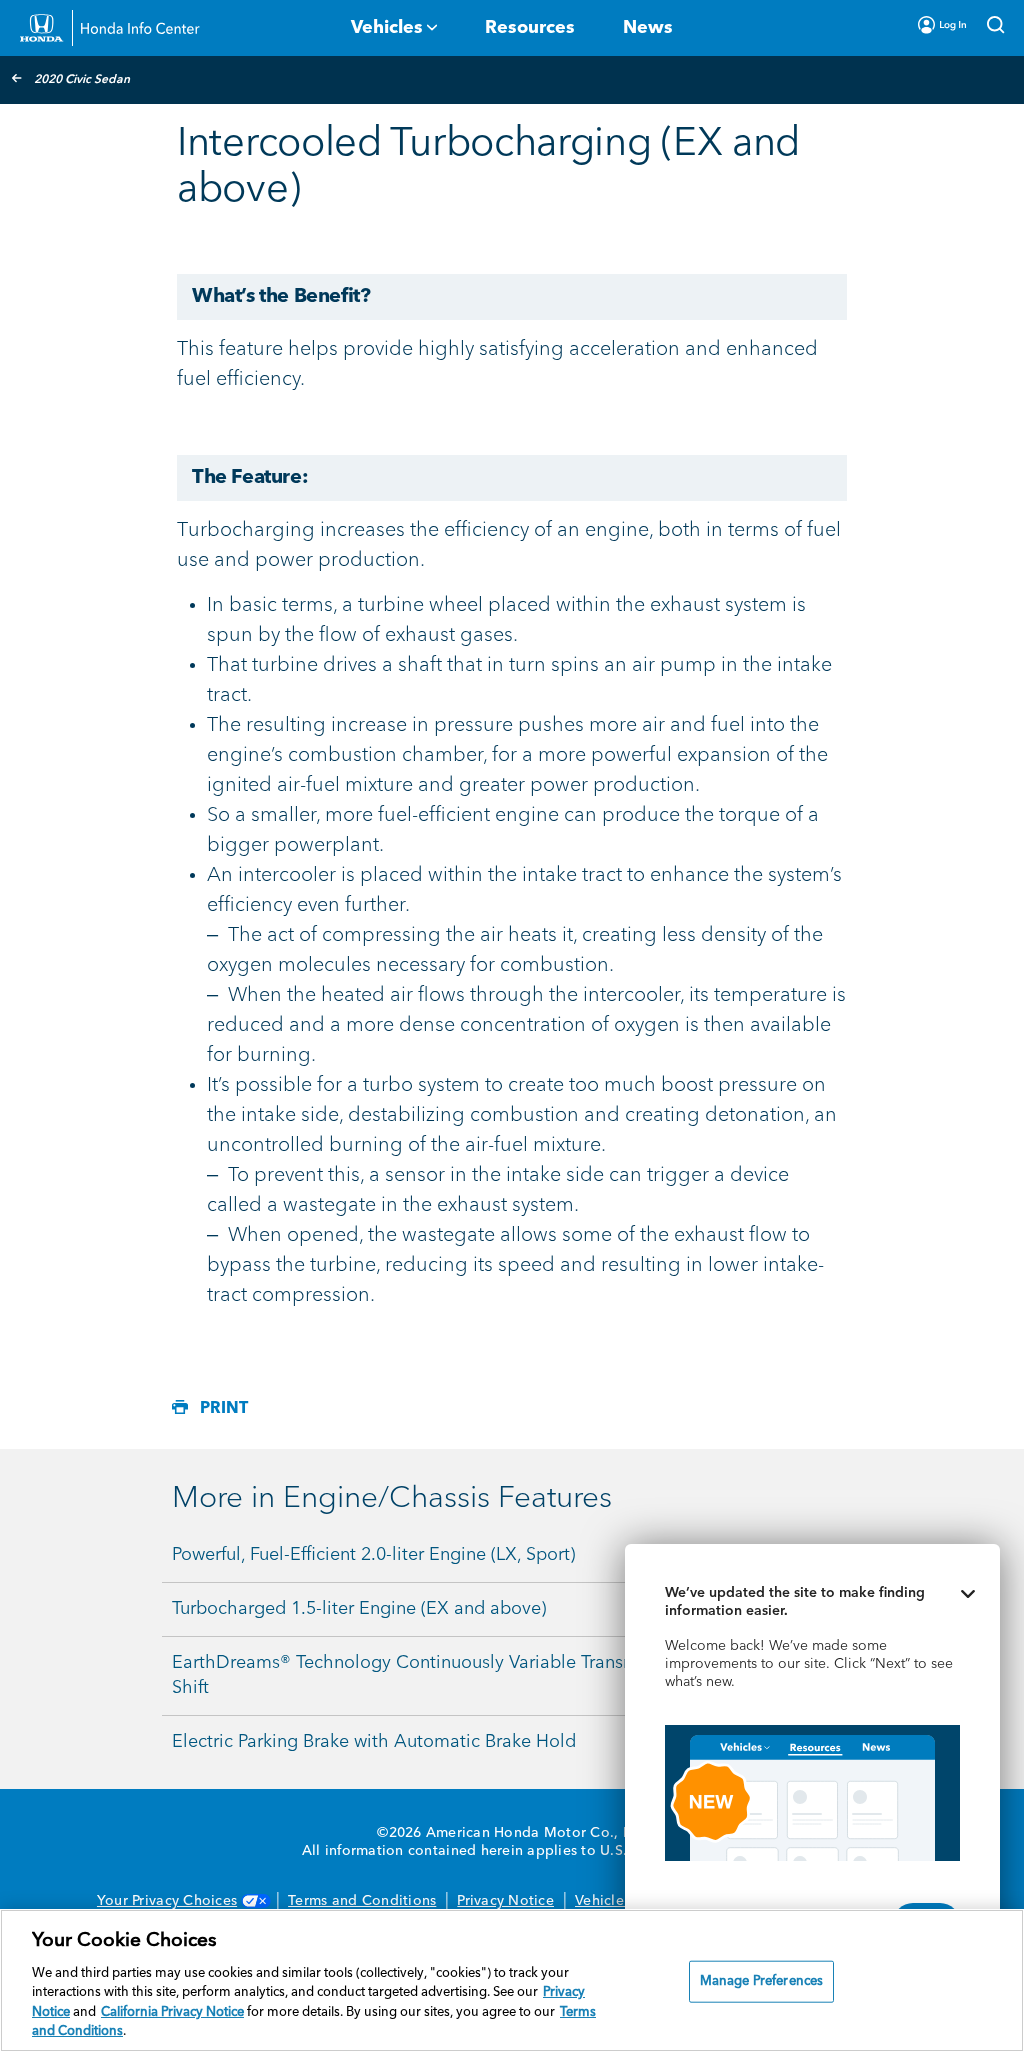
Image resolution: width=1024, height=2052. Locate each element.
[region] (512, 1980)
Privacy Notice (505, 1901)
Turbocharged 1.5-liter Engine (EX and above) (359, 1609)
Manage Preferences (761, 1981)
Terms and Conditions (362, 1901)
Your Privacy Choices (167, 1901)
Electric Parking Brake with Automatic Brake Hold (374, 1742)
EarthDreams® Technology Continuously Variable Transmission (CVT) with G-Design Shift (515, 1675)
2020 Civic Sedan (82, 80)
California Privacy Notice (172, 2012)
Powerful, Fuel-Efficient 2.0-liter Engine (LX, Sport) (373, 1555)
